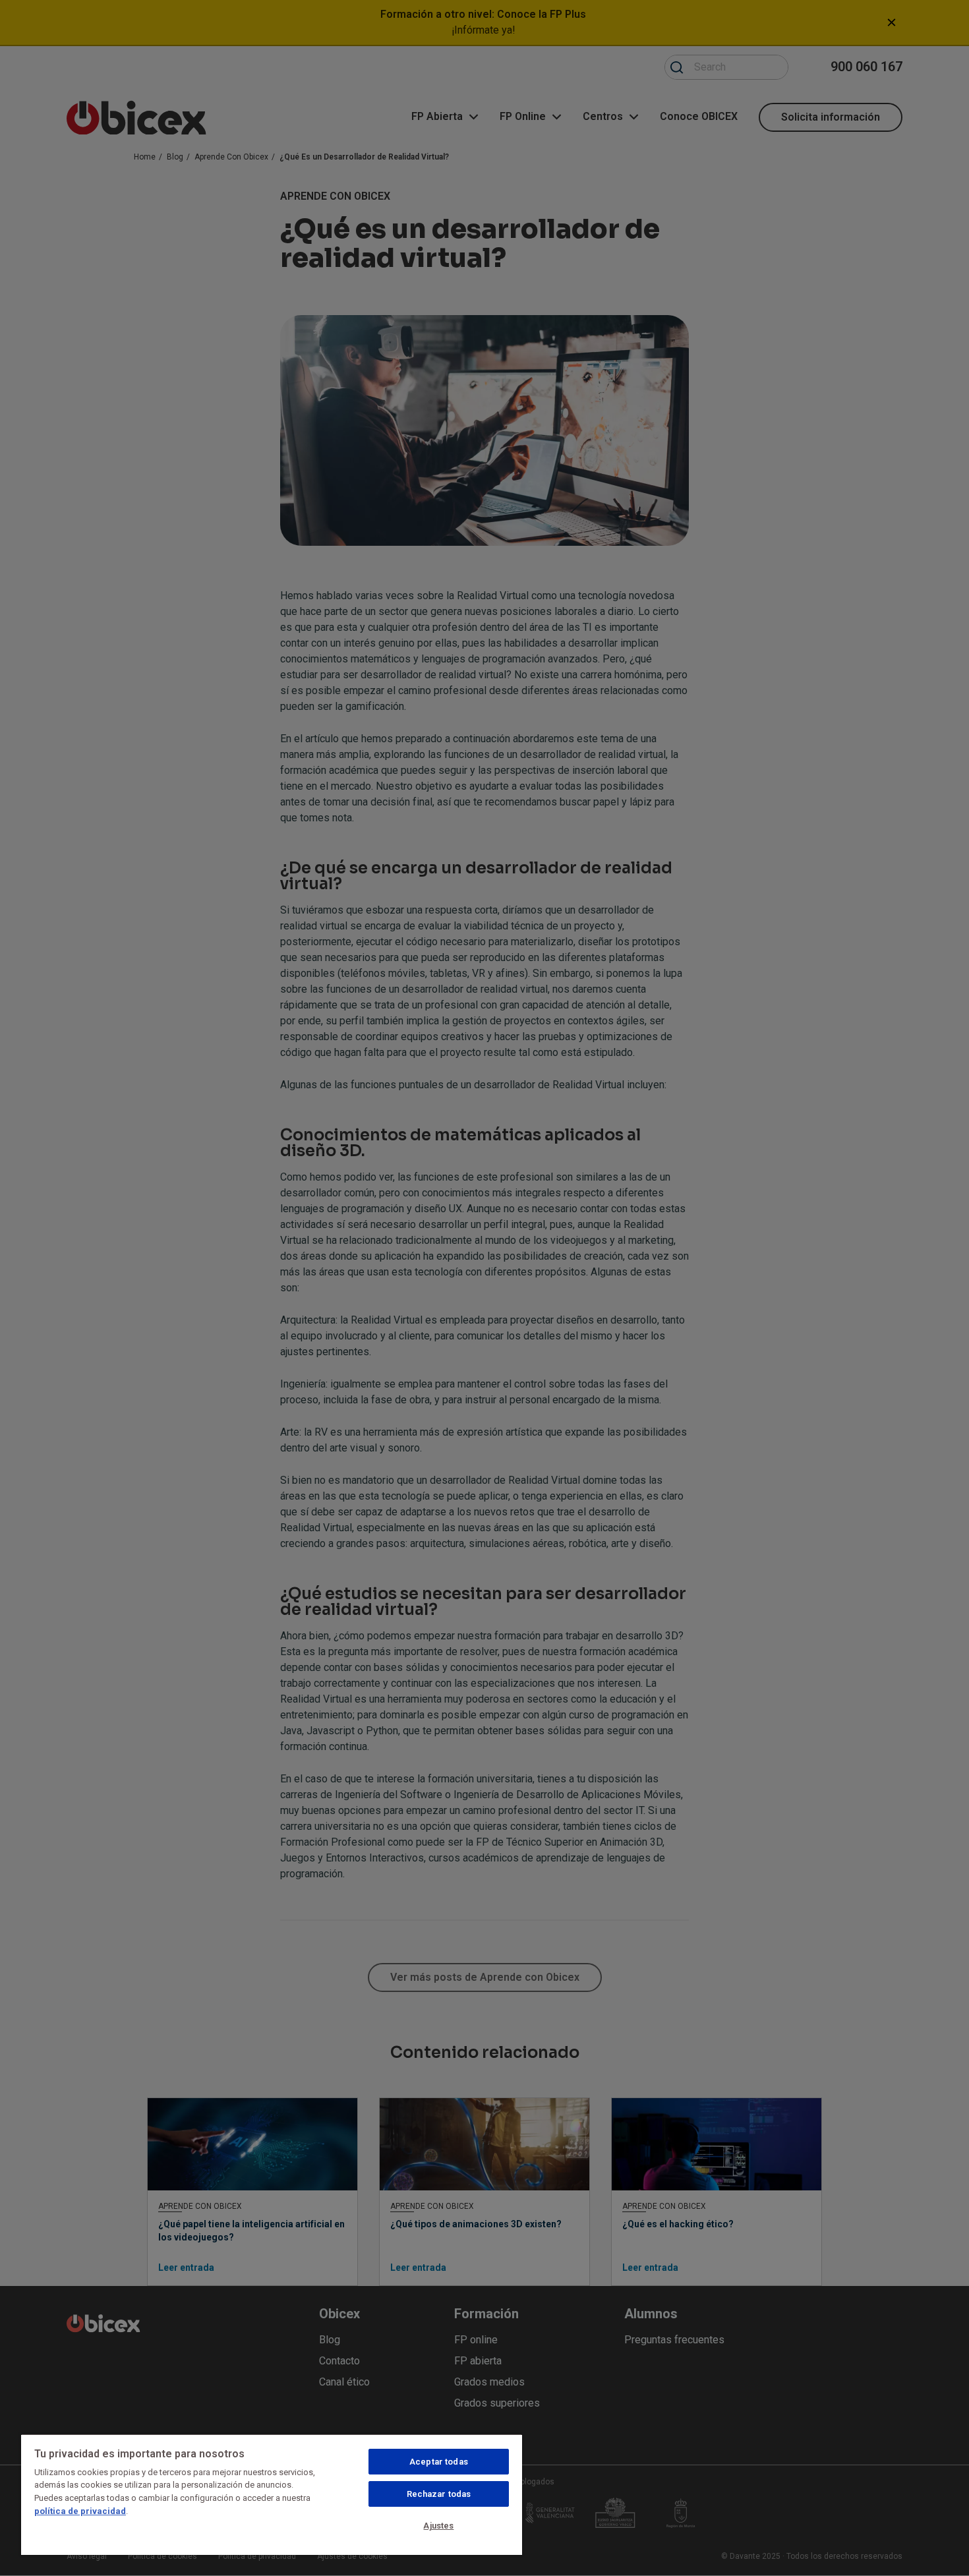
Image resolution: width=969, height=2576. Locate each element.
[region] (272, 2494)
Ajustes (438, 2526)
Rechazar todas (439, 2494)
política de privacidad (80, 2511)
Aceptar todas (439, 2462)
